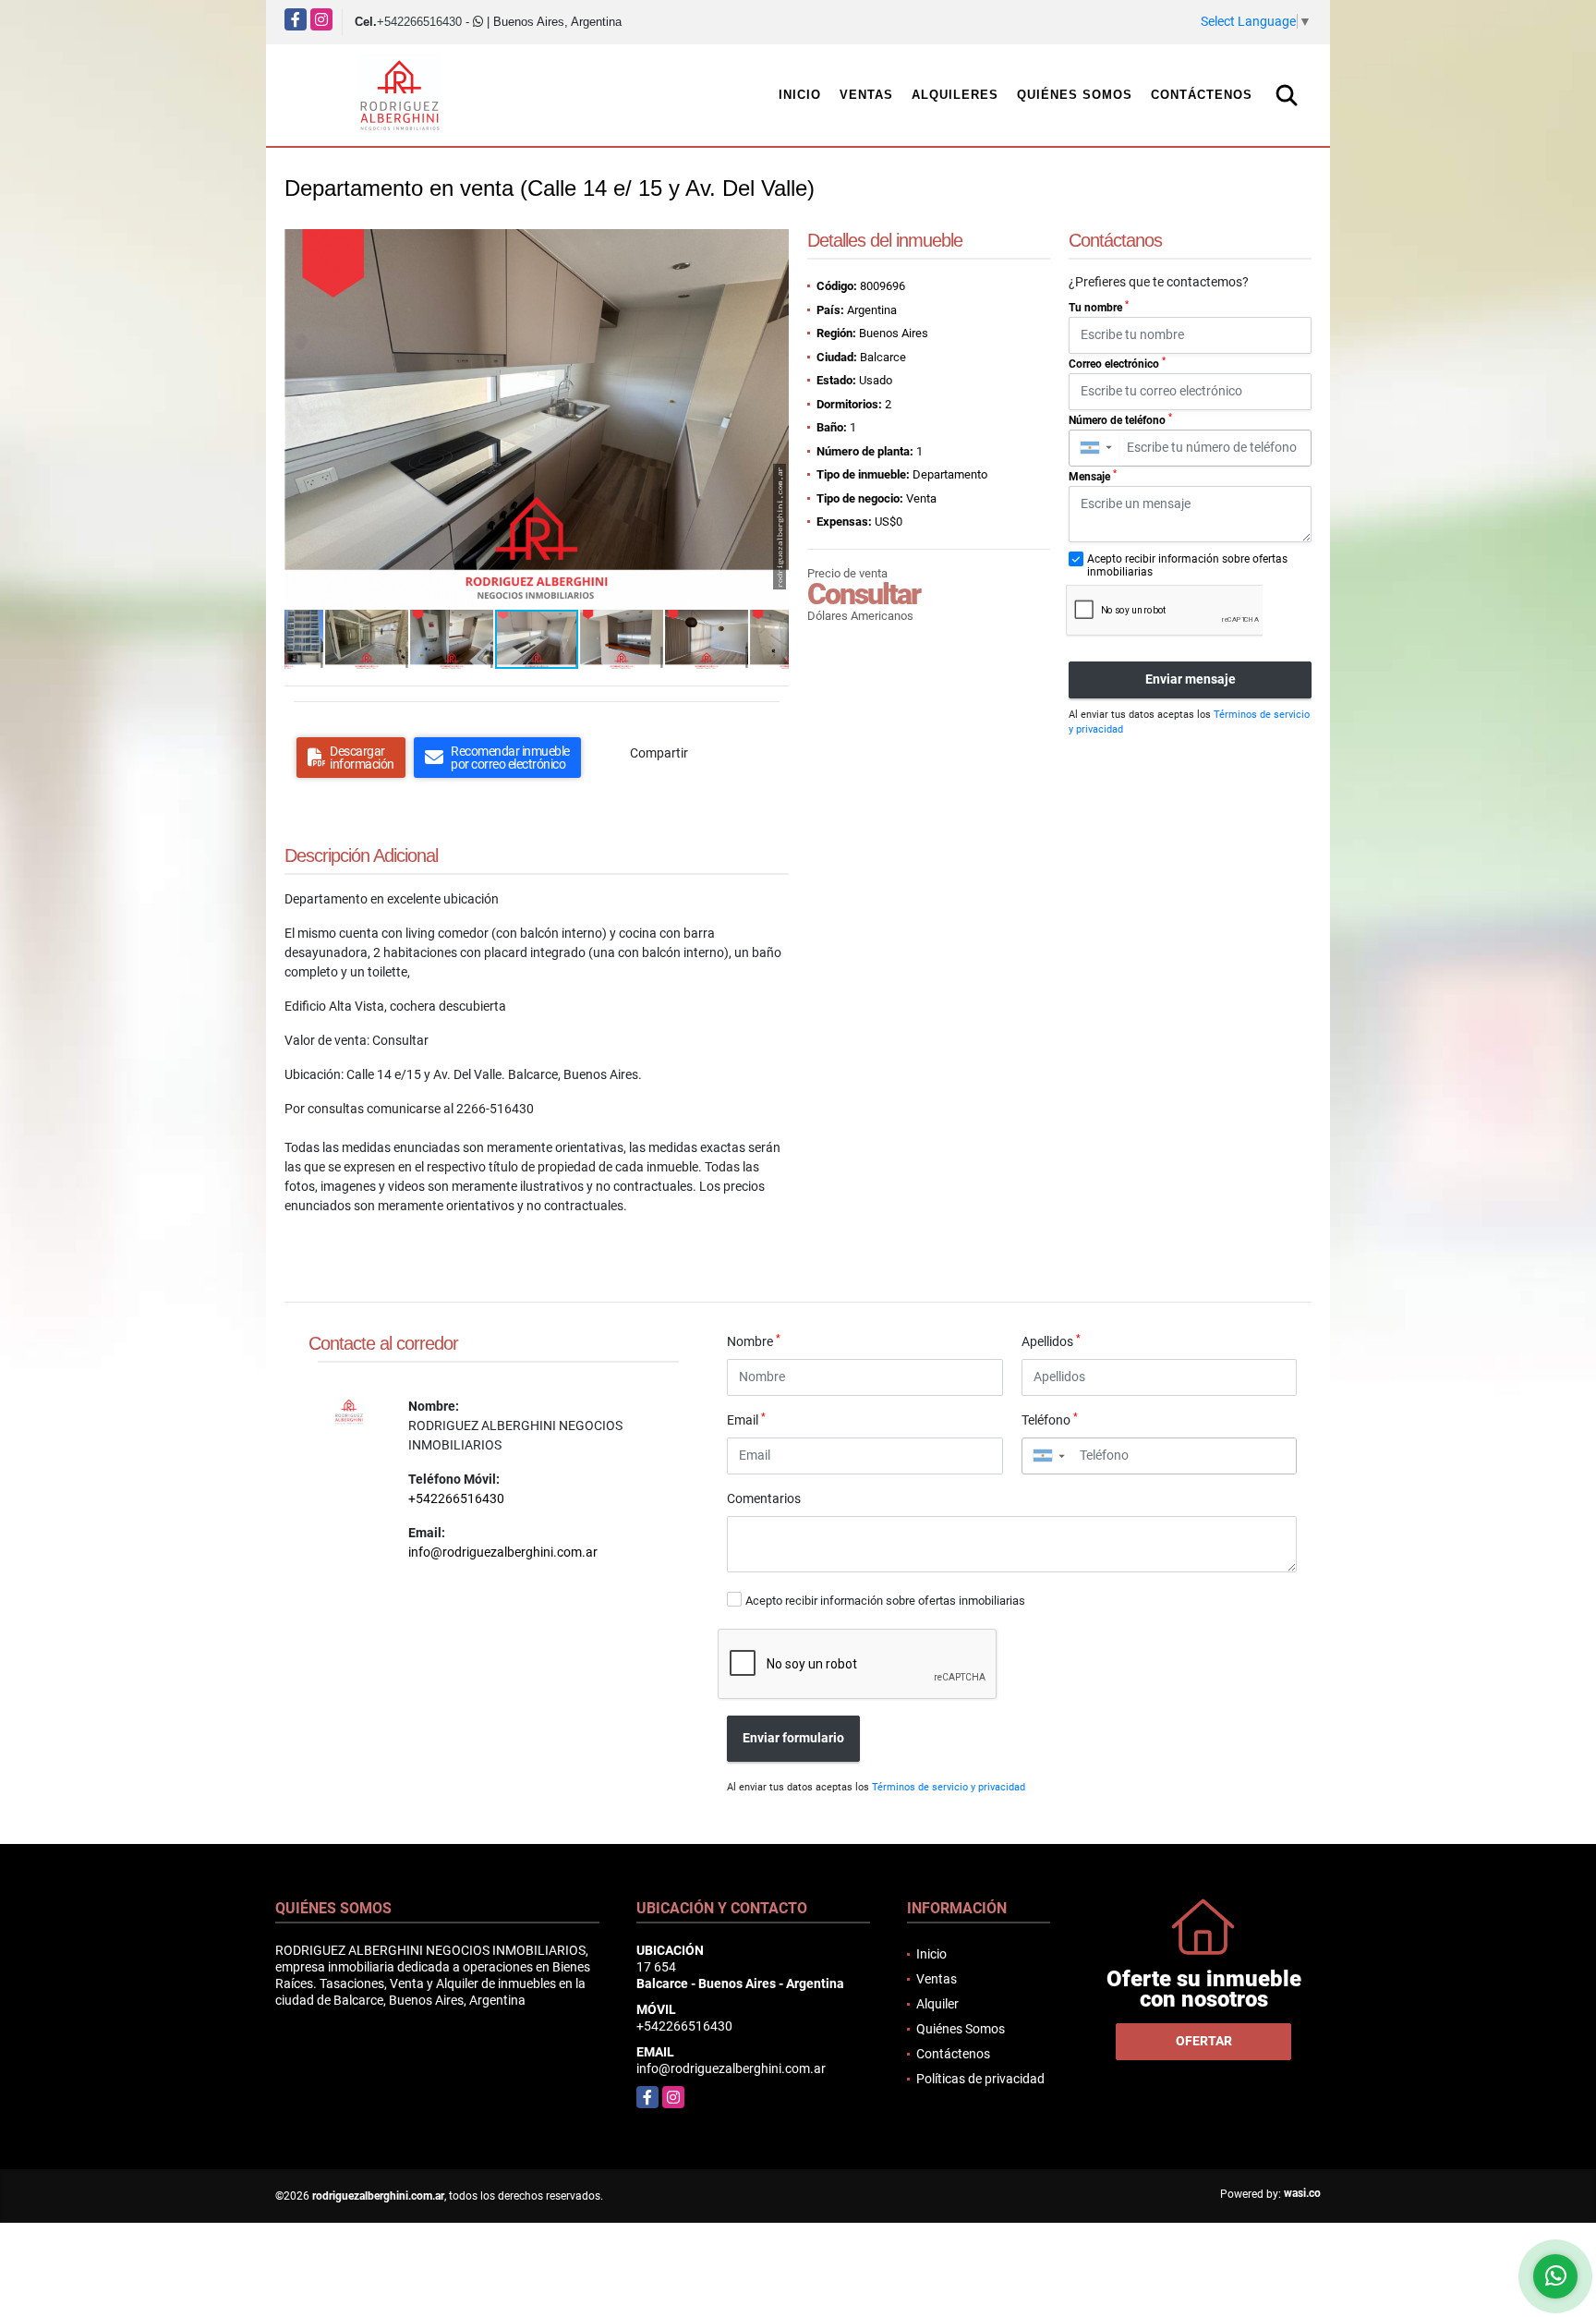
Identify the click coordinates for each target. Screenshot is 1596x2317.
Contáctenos (1202, 95)
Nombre (754, 1340)
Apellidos (1051, 1340)
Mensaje (1093, 476)
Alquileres (955, 95)
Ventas (866, 95)
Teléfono (1050, 1419)
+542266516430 (419, 22)
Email (746, 1419)
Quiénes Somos (1075, 95)
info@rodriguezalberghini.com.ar (503, 1552)
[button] (772, 246)
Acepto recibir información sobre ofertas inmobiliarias (885, 1601)
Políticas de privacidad (980, 2079)
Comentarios (764, 1498)
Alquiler (937, 2004)
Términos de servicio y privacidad (949, 1787)
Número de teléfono (1120, 419)
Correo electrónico (1117, 363)
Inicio (800, 95)
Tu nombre (1099, 307)
